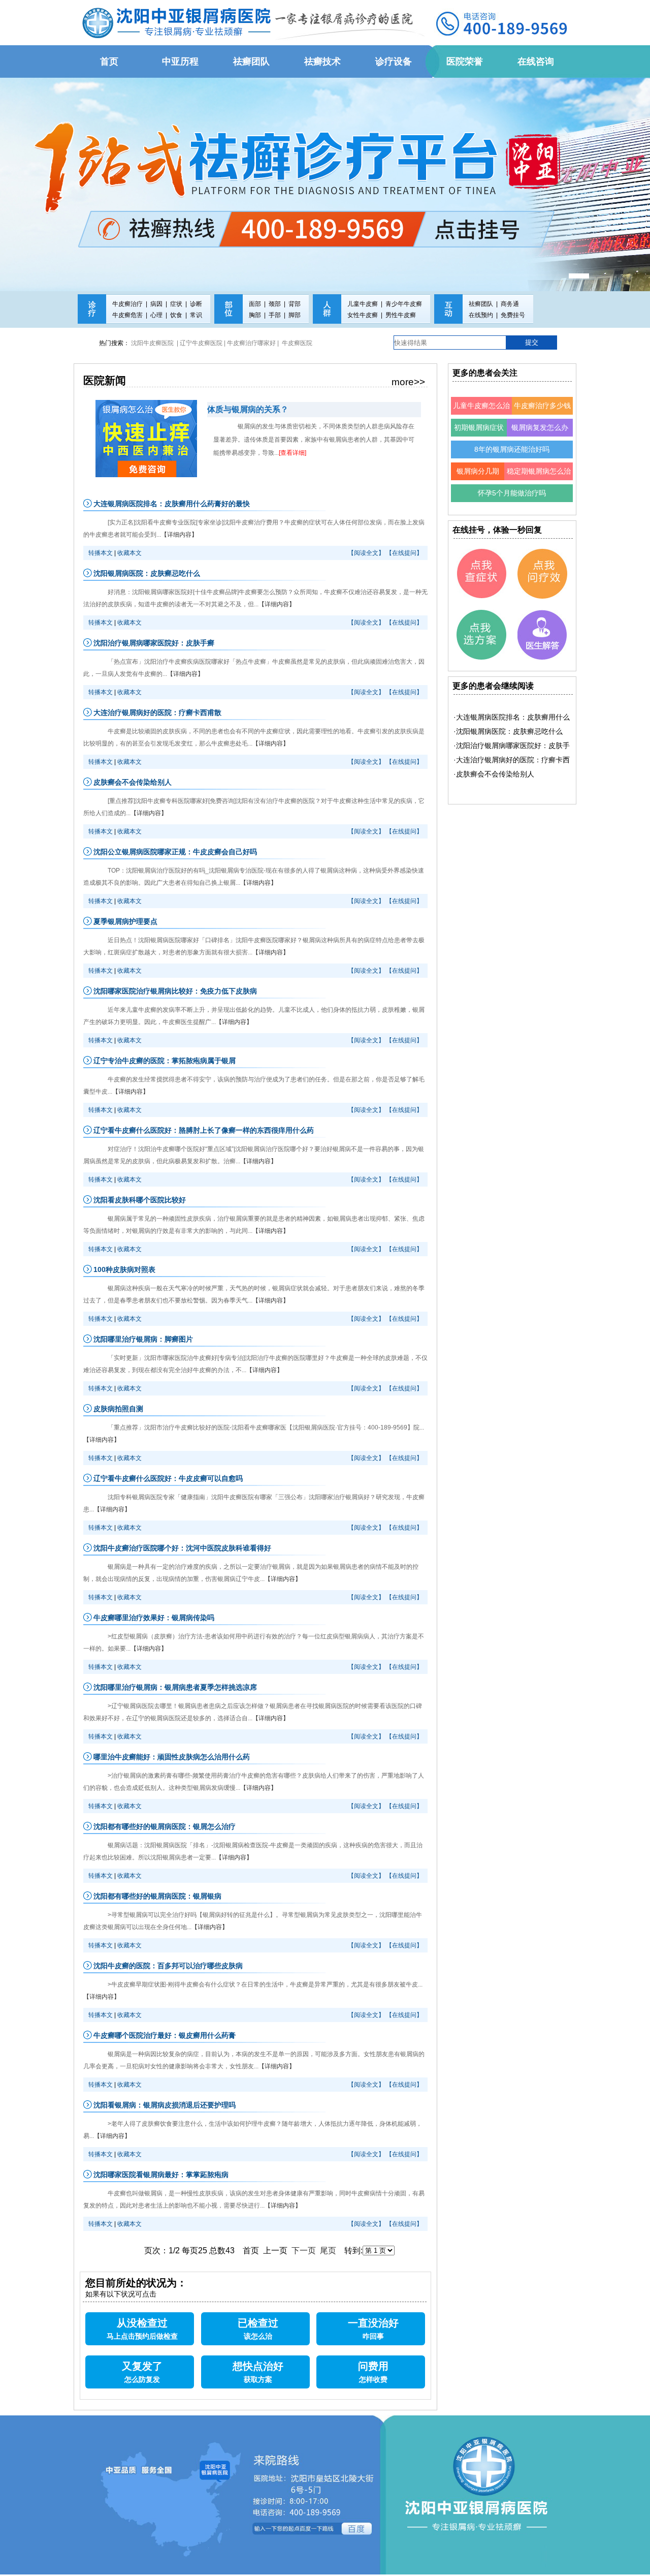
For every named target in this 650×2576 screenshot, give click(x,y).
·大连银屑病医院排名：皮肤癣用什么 (512, 717)
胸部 (255, 315)
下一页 (304, 2251)
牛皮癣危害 (127, 315)
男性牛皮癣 (401, 315)
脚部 (295, 315)
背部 (295, 304)
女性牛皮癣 (363, 315)
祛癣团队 (481, 304)
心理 (156, 315)
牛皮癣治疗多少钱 (542, 406)
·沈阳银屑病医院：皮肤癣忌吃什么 (508, 731)
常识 (196, 315)
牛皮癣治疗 (127, 304)
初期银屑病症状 (479, 427)
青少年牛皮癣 (404, 304)
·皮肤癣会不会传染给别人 (494, 774)
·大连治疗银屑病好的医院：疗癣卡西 (512, 760)
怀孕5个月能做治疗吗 (512, 493)
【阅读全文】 (366, 553)
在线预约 (481, 315)
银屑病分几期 (478, 471)
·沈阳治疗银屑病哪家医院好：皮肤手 (512, 746)
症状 (176, 304)
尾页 (328, 2251)
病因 (156, 304)
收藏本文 (129, 553)
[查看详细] (292, 453)
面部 (255, 304)
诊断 (196, 304)
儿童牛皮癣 (363, 304)
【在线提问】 (404, 553)
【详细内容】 (179, 535)
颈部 (275, 304)
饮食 (176, 315)
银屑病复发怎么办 (540, 427)
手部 (275, 315)
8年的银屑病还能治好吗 (512, 449)
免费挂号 (513, 315)
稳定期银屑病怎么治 (539, 471)
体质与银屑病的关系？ (248, 409)
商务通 (510, 304)
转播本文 (101, 553)
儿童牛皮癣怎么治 (481, 406)
